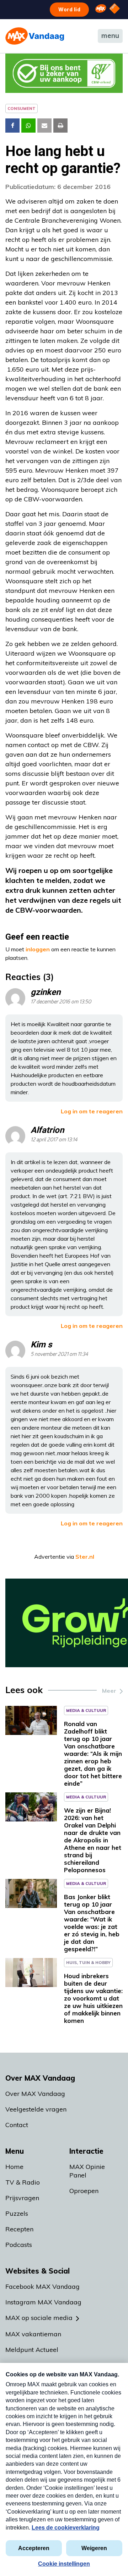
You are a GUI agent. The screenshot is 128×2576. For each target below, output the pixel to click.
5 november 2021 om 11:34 (59, 1354)
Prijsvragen (22, 2198)
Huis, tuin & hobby (88, 1962)
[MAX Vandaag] (35, 36)
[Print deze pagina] (60, 126)
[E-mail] (44, 126)
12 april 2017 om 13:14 (54, 1140)
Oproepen (84, 2191)
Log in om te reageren (92, 1111)
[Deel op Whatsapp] (28, 126)
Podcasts (19, 2245)
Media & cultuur (86, 1710)
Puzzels (17, 2213)
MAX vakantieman (33, 2334)
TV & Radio (23, 2182)
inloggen (38, 949)
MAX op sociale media (39, 2318)
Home (14, 2167)
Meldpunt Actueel (32, 2350)
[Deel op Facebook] (12, 126)
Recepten (19, 2229)
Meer (109, 1691)
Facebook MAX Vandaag (42, 2286)
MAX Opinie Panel (87, 2171)
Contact (17, 2125)
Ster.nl (85, 1557)
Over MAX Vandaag (35, 2094)
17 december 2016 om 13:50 (61, 1002)
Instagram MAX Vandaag (43, 2302)
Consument (22, 108)
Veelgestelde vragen (36, 2109)
